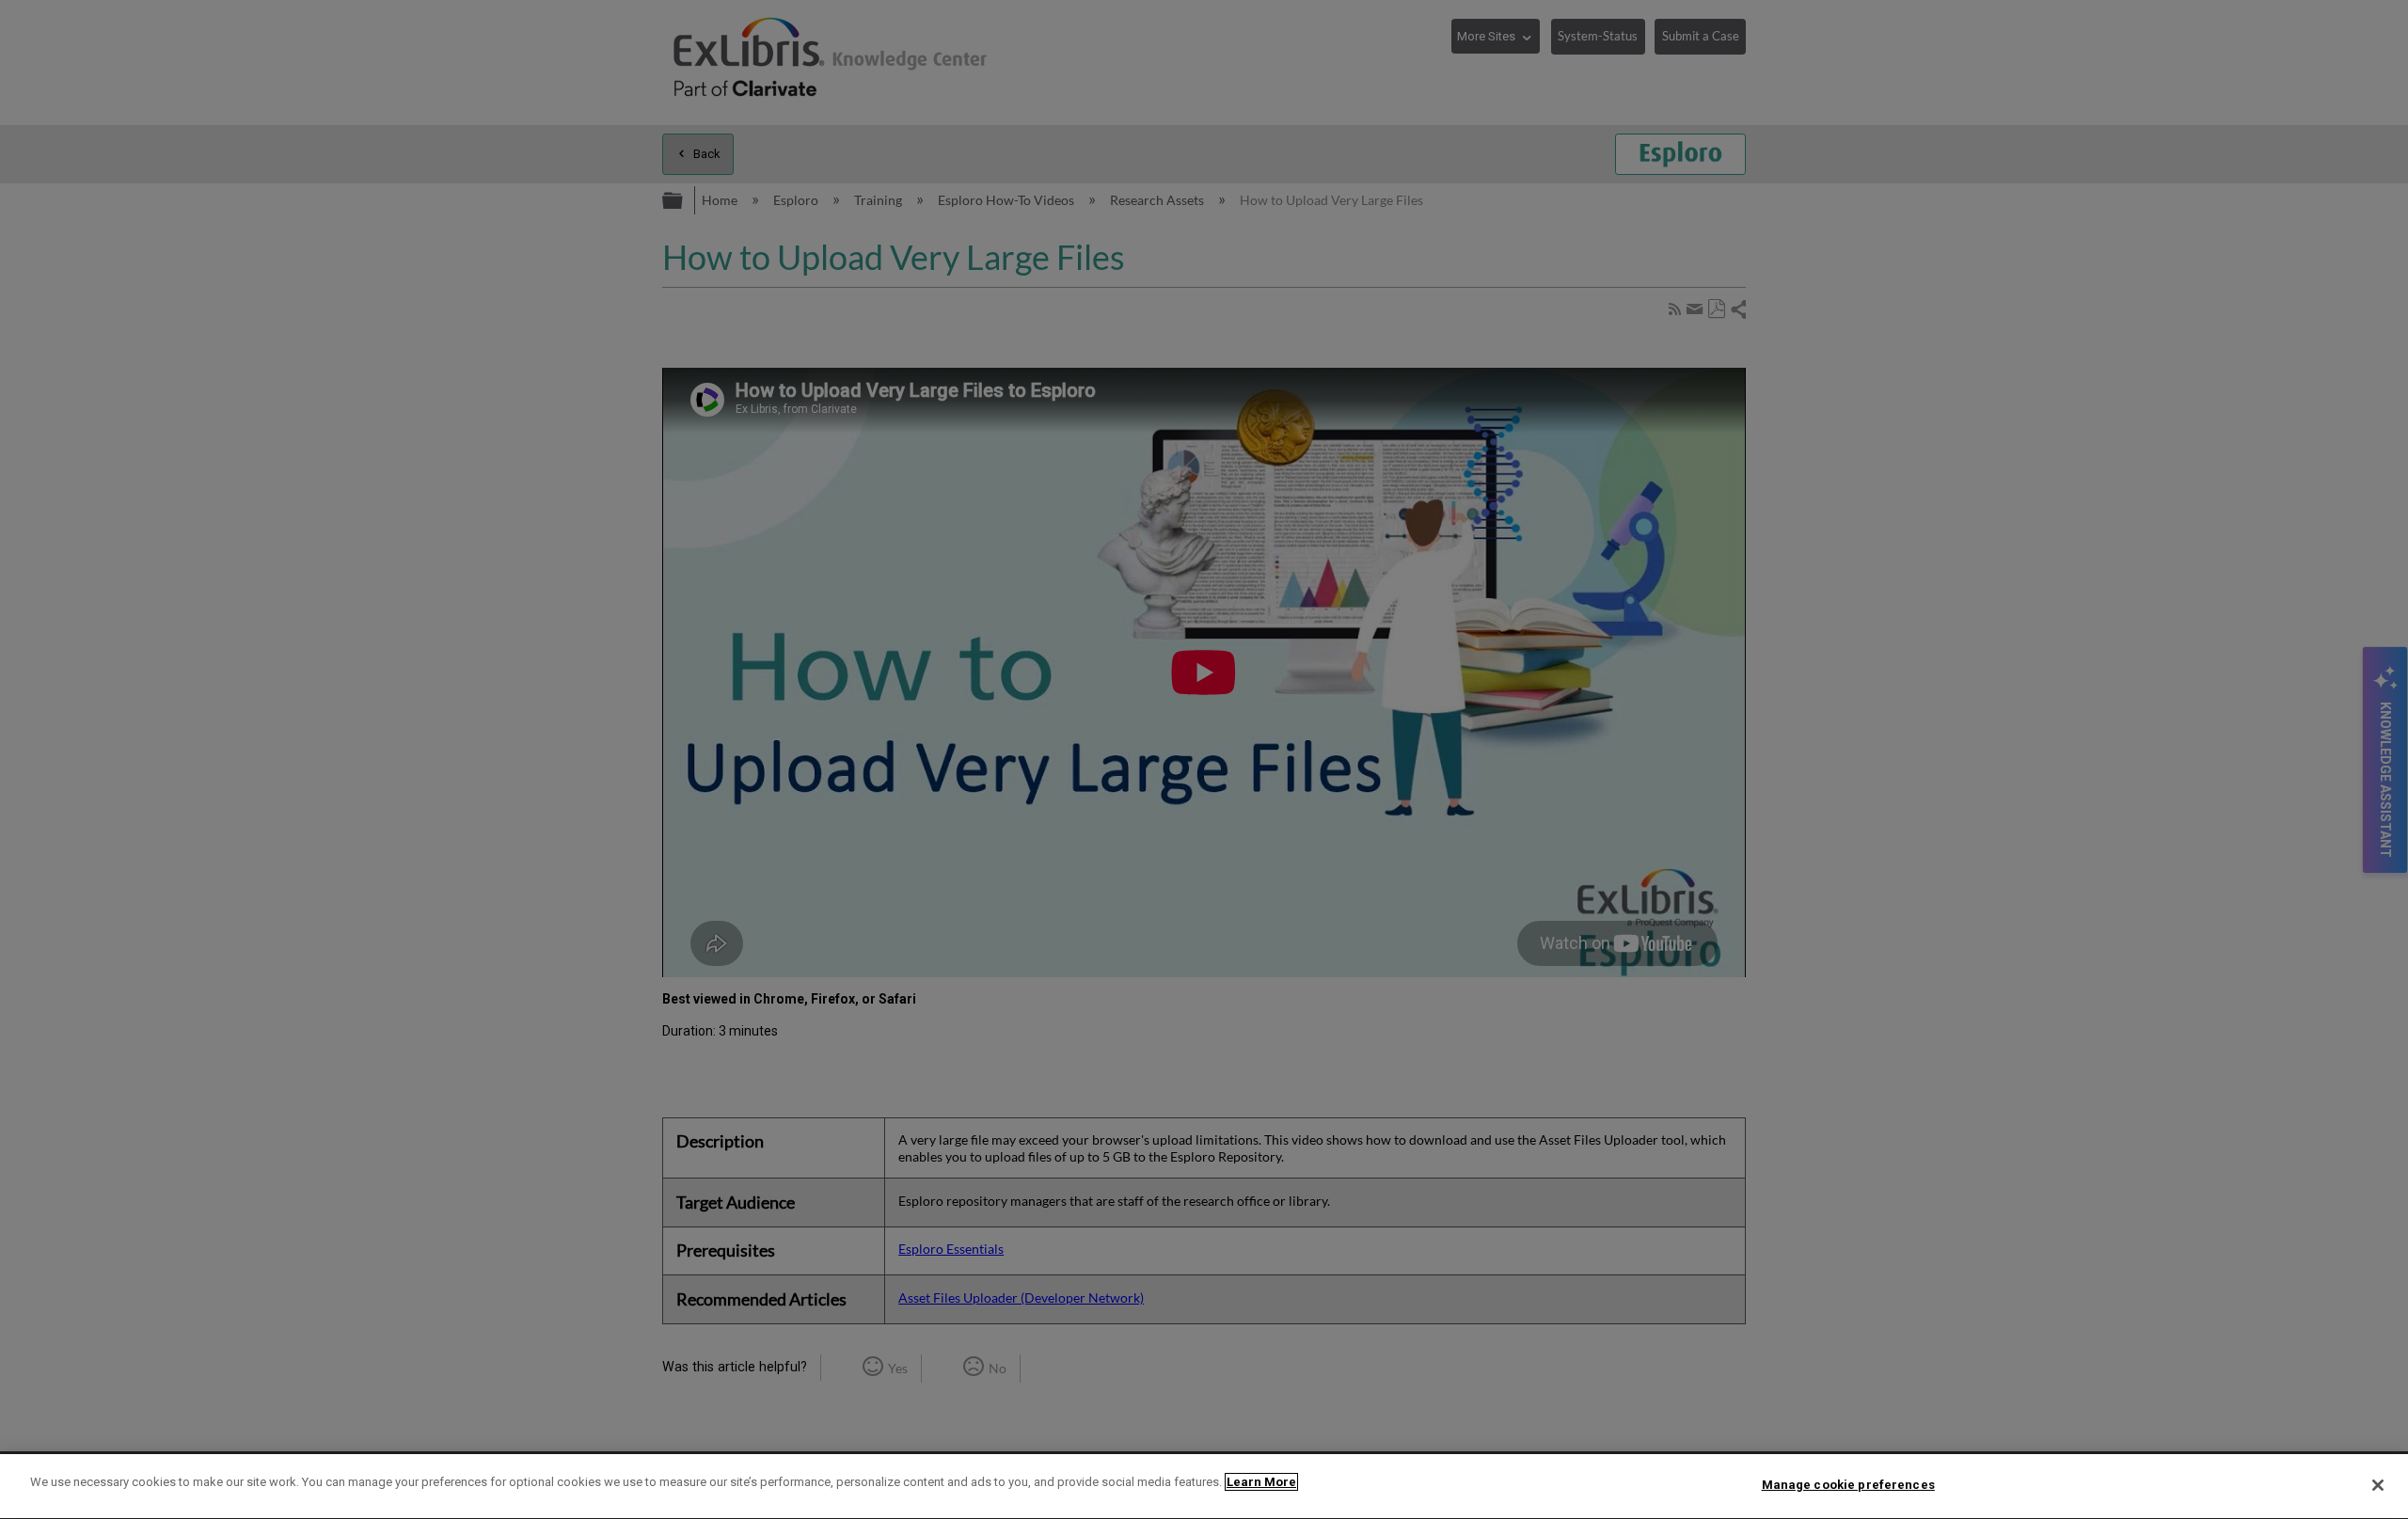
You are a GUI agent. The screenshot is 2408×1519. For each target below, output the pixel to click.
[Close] (2378, 1485)
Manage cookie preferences (1848, 1485)
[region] (1204, 1487)
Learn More (1261, 1482)
